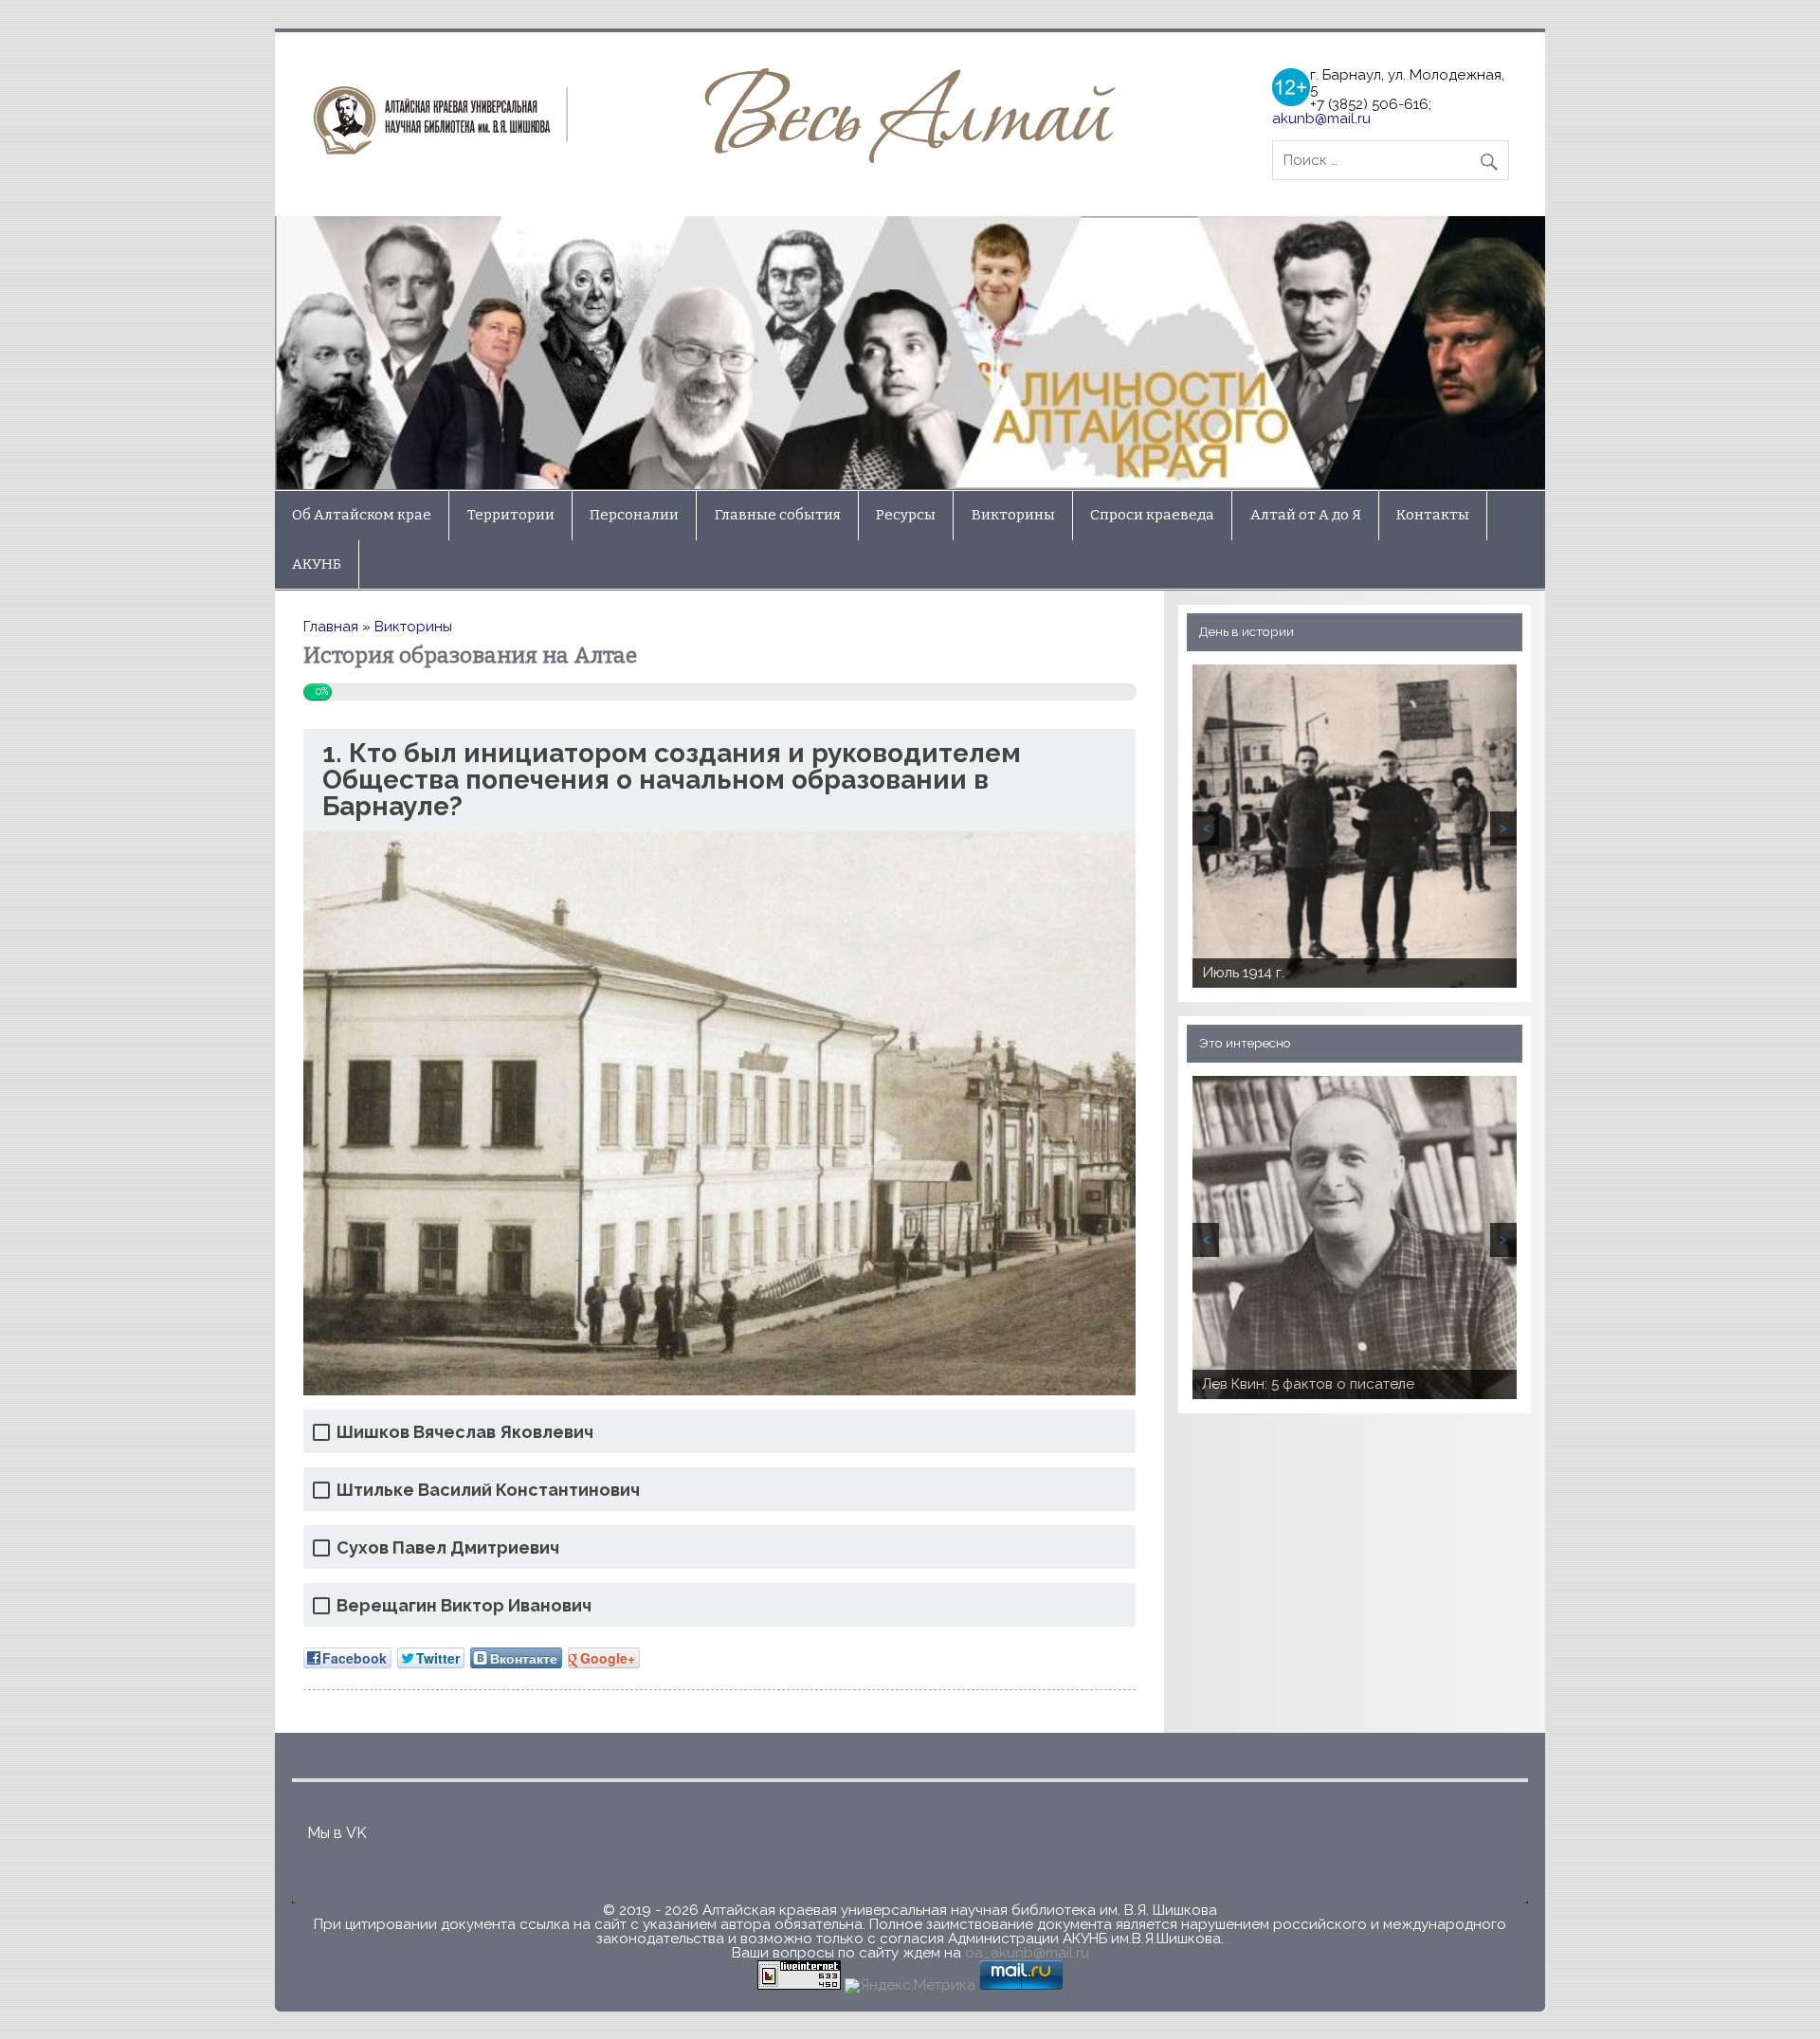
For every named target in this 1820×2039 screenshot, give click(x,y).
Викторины (1013, 515)
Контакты (1433, 515)
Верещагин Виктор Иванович (464, 1605)
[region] (910, 353)
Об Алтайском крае (362, 515)
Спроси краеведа (1152, 515)
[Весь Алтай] (721, 158)
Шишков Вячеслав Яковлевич (465, 1432)
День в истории (1247, 631)
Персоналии (634, 515)
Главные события (778, 515)
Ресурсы (906, 515)
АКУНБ (317, 564)
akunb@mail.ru (1321, 118)
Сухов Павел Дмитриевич (448, 1547)
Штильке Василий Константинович (488, 1490)
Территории (511, 515)
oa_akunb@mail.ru (1027, 1953)
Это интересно (1245, 1043)
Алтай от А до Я (1306, 515)
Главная (331, 627)
